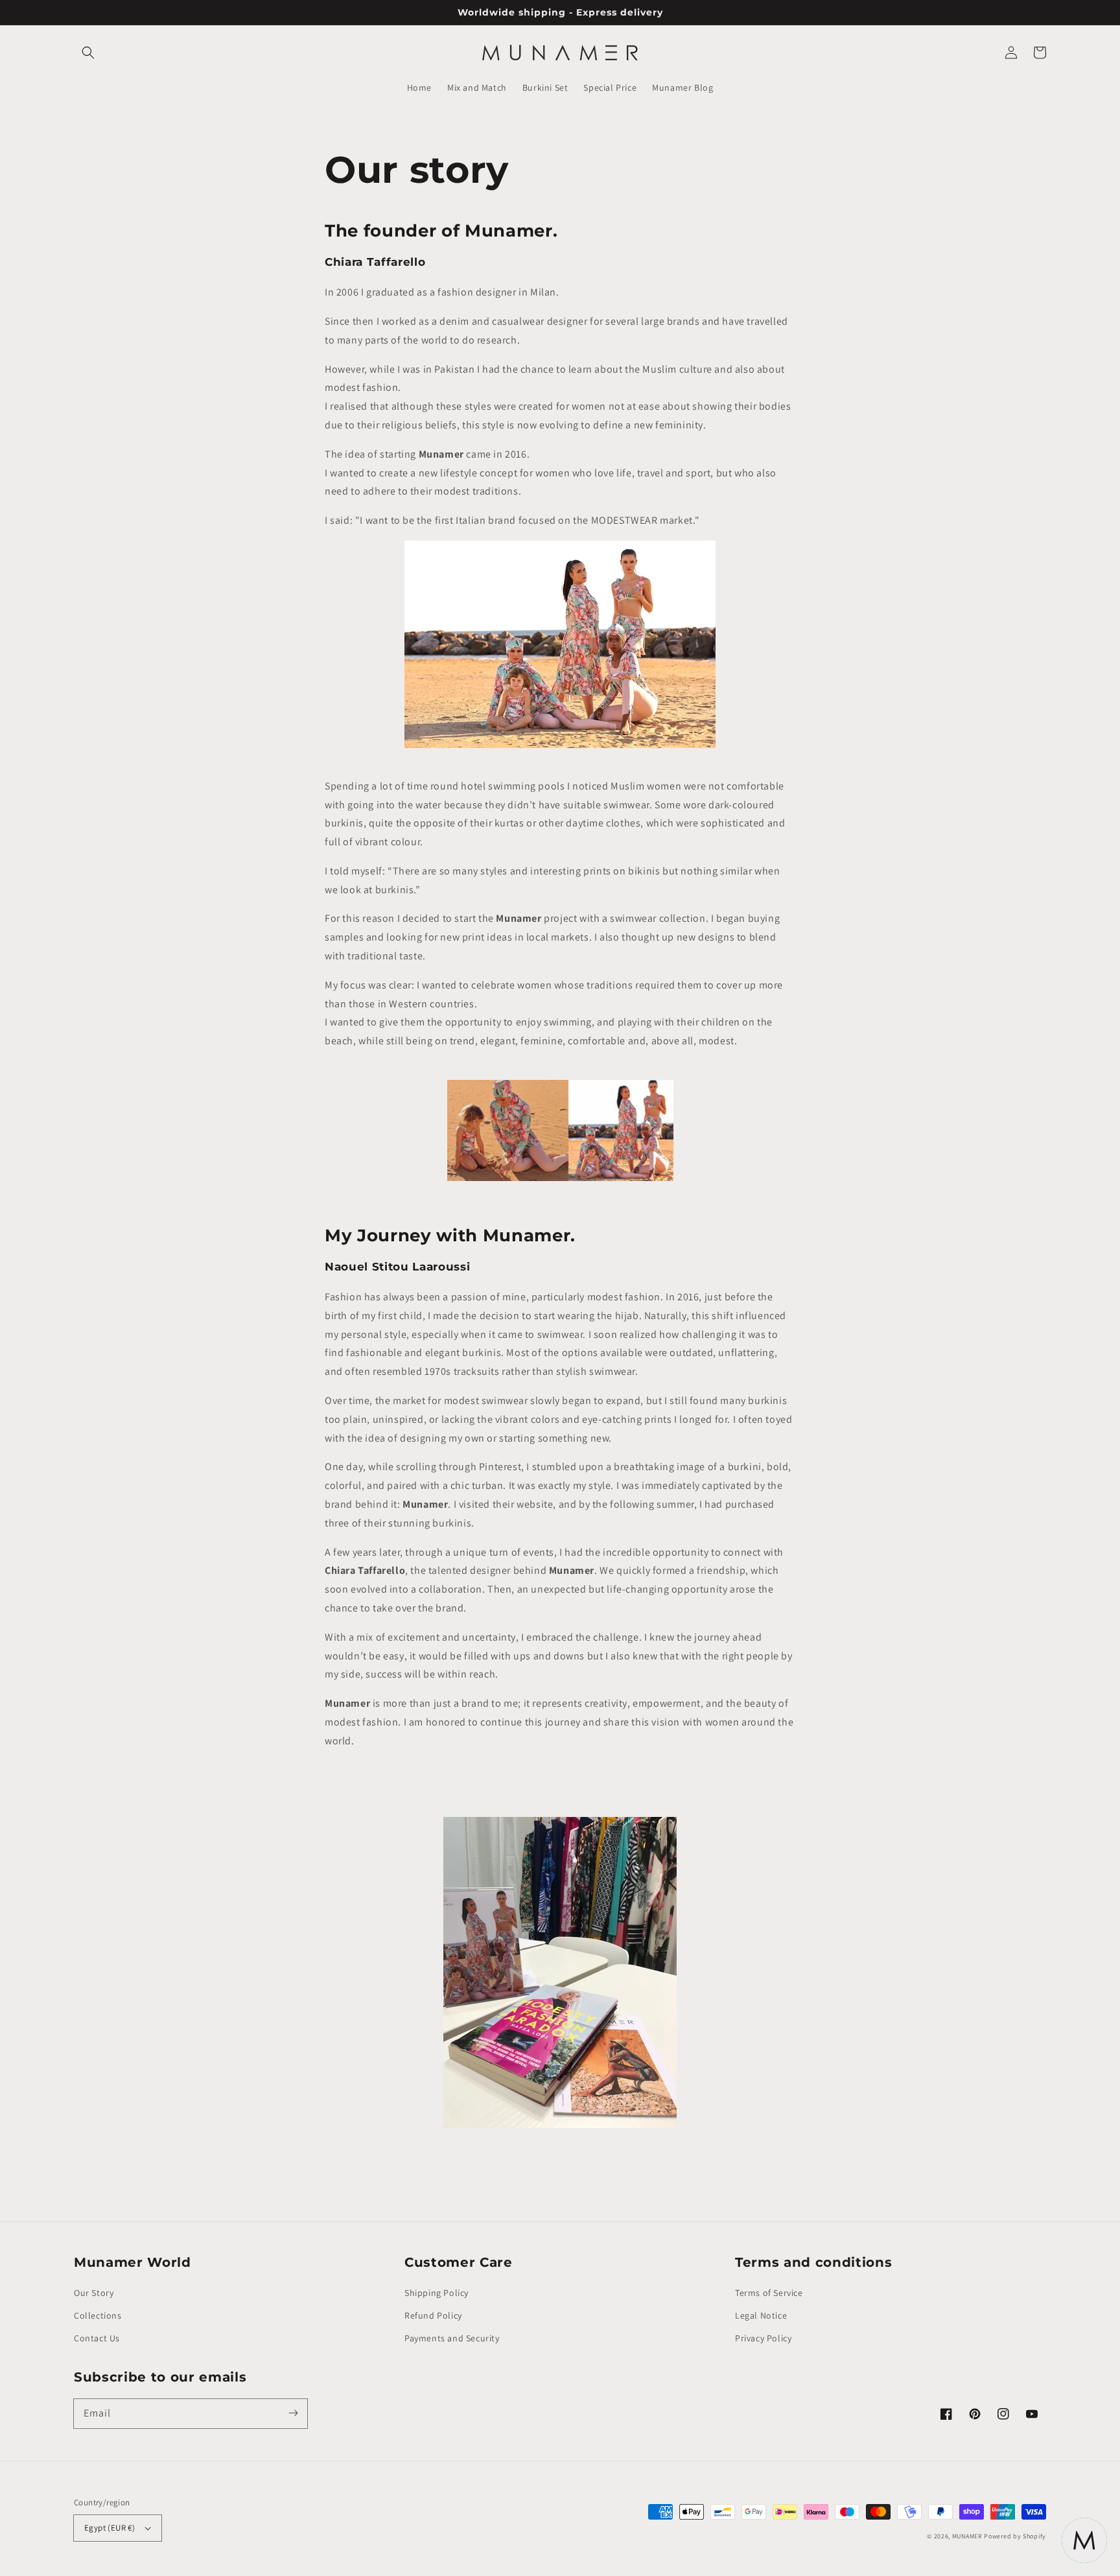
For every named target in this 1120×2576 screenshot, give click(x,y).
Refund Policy (433, 2315)
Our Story (94, 2293)
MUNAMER (967, 2536)
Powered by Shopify (1015, 2536)
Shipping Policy (437, 2293)
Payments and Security (452, 2338)
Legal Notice (761, 2315)
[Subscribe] (293, 2413)
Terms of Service (769, 2293)
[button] (88, 53)
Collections (98, 2315)
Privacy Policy (763, 2338)
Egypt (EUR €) (110, 2528)
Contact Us (97, 2338)
